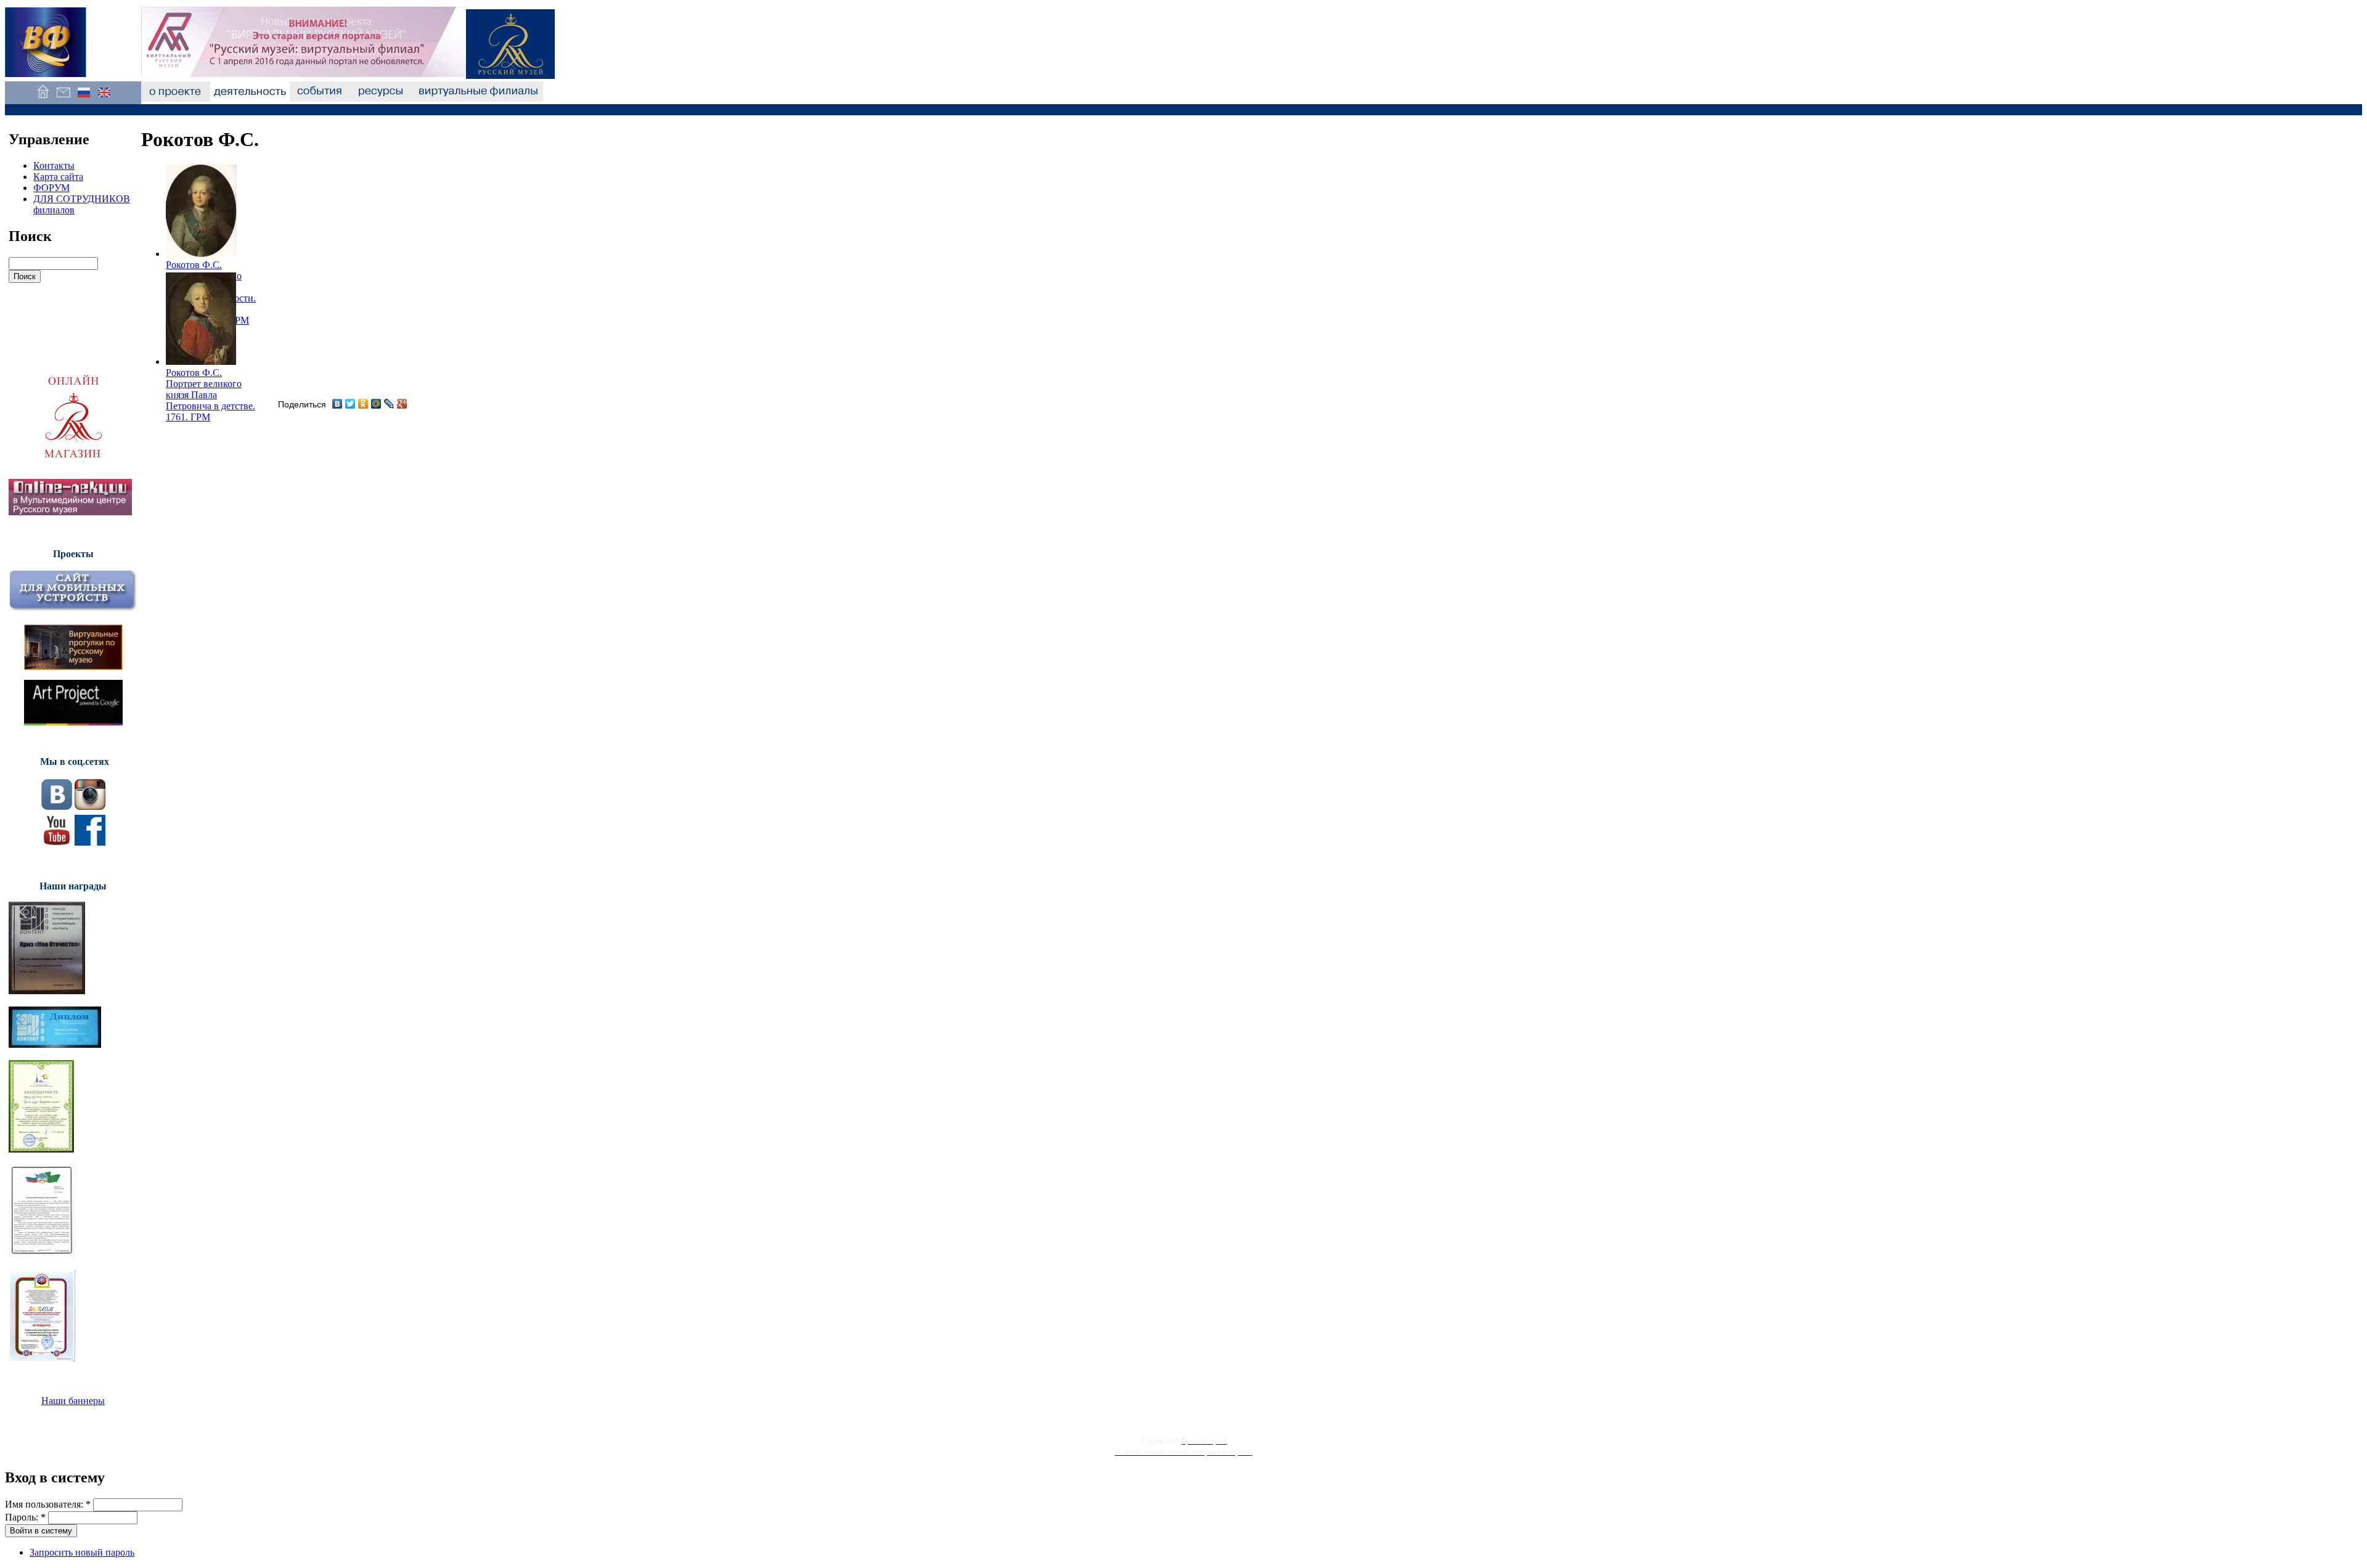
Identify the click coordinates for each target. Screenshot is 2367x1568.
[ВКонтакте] (337, 404)
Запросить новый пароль (82, 1552)
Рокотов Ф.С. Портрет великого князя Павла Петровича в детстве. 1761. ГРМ (211, 395)
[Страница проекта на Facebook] (90, 842)
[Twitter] (350, 404)
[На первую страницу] (43, 98)
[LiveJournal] (389, 404)
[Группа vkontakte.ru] (57, 806)
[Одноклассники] (363, 404)
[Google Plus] (402, 404)
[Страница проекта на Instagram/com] (90, 806)
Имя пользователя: (48, 1504)
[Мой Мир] (376, 404)
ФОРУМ (51, 188)
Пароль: (25, 1517)
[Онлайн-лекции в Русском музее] (70, 512)
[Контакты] (63, 98)
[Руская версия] (84, 98)
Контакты (54, 165)
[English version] (104, 98)
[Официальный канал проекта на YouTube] (57, 842)
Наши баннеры (73, 1401)
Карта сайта (58, 177)
